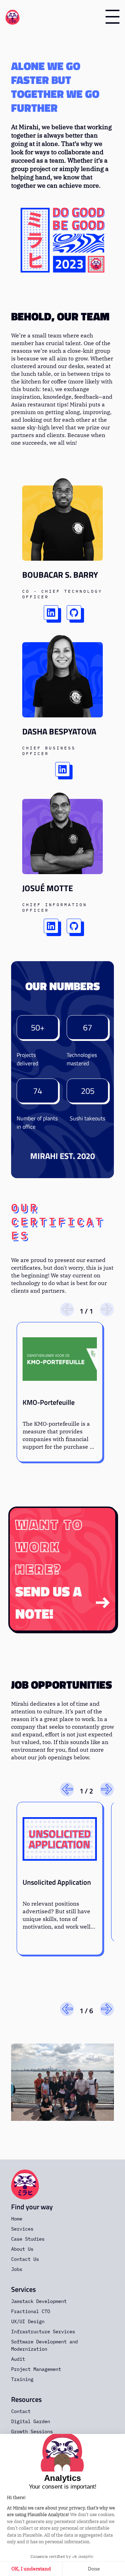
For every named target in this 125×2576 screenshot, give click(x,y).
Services (22, 2229)
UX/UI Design (28, 2321)
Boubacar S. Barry (60, 575)
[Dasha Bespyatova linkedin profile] (62, 769)
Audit (18, 2359)
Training (22, 2379)
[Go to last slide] (67, 1789)
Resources (26, 2399)
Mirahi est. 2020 (62, 1156)
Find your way (32, 2207)
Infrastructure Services (43, 2332)
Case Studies (28, 2239)
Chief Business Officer (49, 751)
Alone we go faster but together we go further (55, 87)
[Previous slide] (67, 1309)
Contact (21, 2411)
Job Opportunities (62, 1684)
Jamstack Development (39, 2301)
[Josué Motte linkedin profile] (51, 926)
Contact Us (25, 2259)
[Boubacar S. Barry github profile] (74, 613)
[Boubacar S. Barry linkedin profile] (51, 613)
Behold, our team (60, 316)
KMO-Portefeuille (49, 1402)
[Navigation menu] (112, 17)
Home (17, 2219)
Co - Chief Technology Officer (62, 594)
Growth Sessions (32, 2431)
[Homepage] (12, 17)
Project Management (36, 2369)
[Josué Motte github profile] (74, 926)
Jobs (17, 2269)
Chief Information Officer (55, 907)
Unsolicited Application (57, 1882)
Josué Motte (48, 888)
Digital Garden (31, 2421)
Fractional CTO (31, 2311)
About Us (22, 2249)
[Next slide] (107, 1309)
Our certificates (58, 1221)
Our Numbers (63, 986)
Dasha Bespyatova (59, 731)
